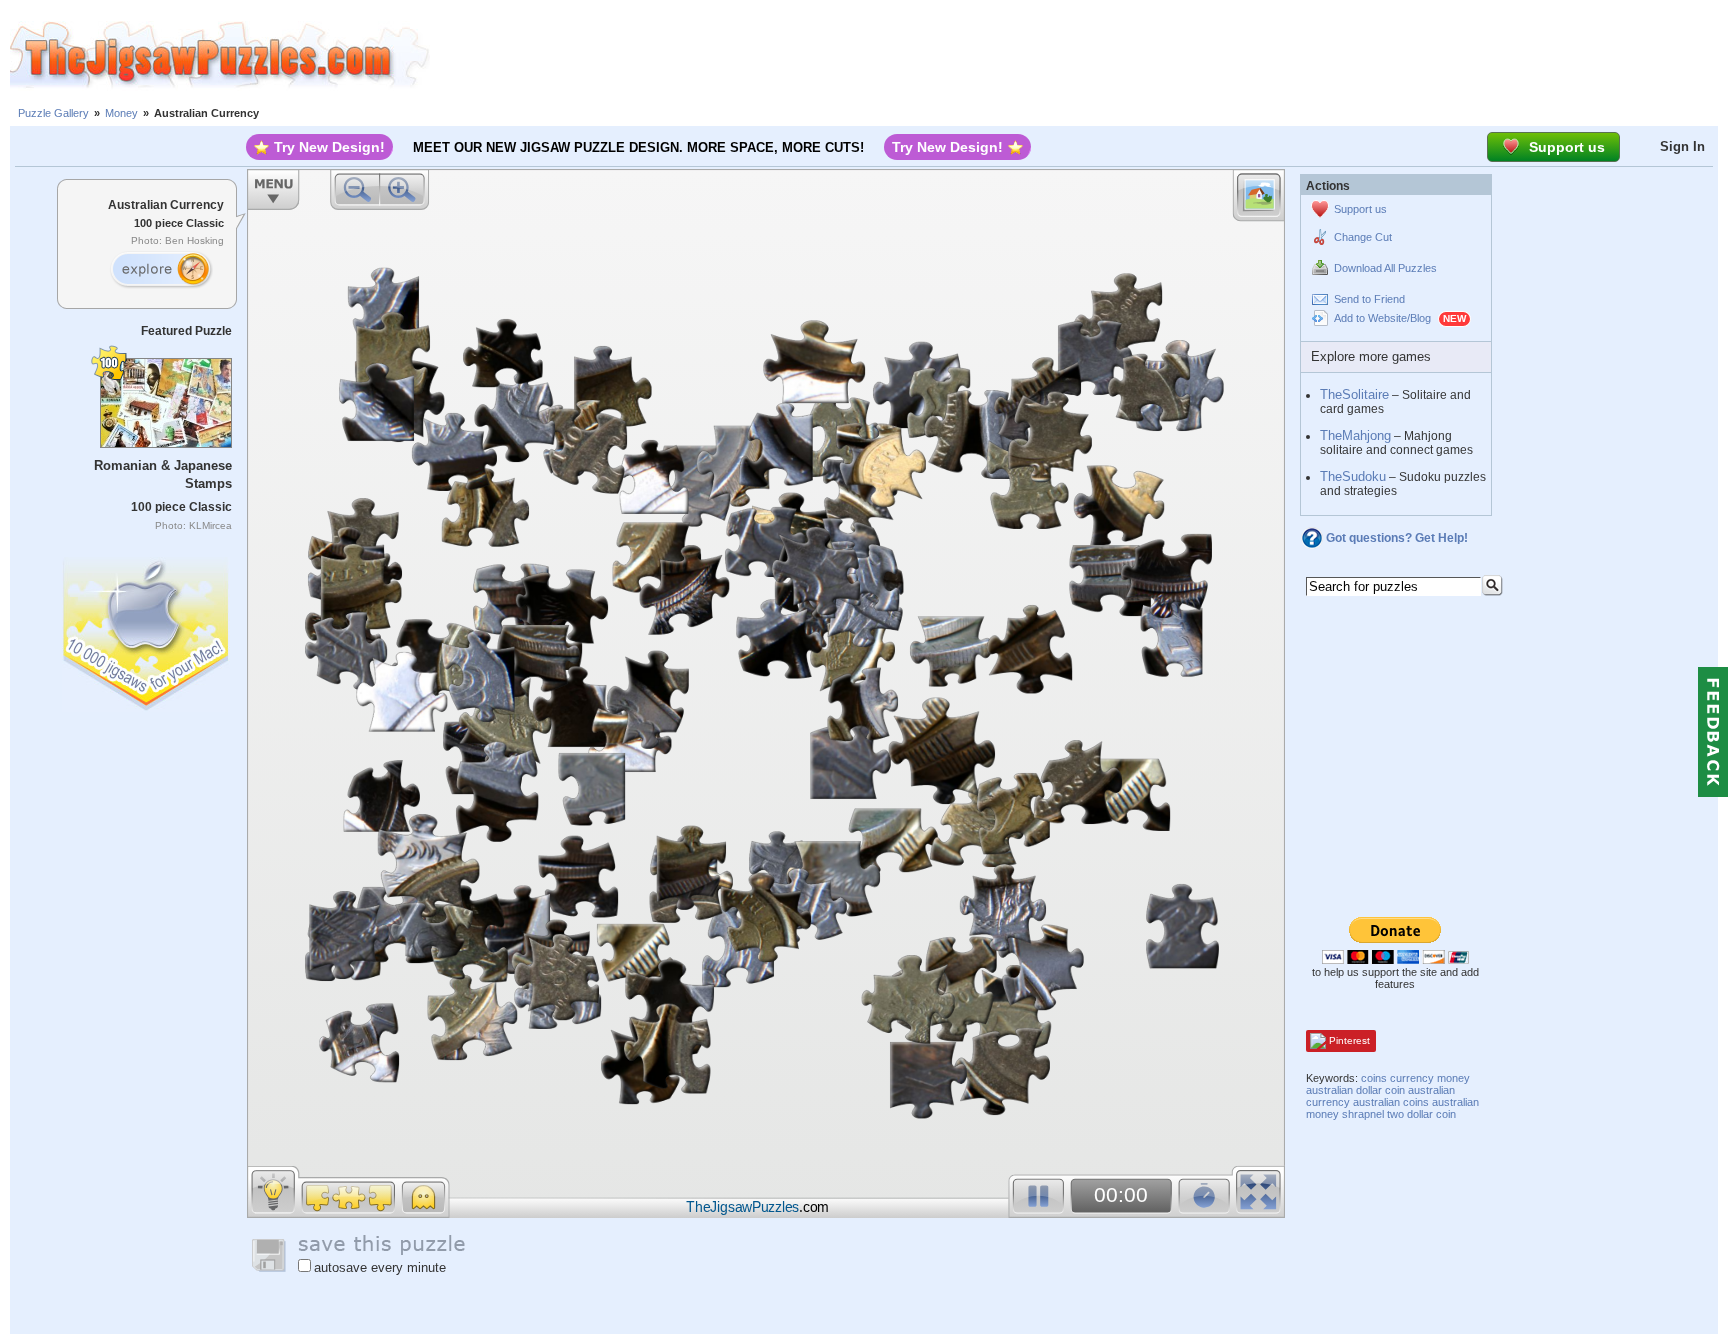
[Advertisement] (1079, 55)
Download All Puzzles (1385, 268)
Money (121, 113)
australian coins (1391, 1102)
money (1453, 1078)
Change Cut (1363, 237)
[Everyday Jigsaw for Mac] (147, 629)
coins (1374, 1078)
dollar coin (1380, 1090)
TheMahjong (1355, 435)
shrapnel (1363, 1114)
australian (1329, 1090)
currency (1412, 1078)
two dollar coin (1421, 1114)
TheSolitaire (1354, 394)
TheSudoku (1353, 476)
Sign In (1682, 146)
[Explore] (161, 270)
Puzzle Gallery (53, 113)
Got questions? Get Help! (1397, 538)
